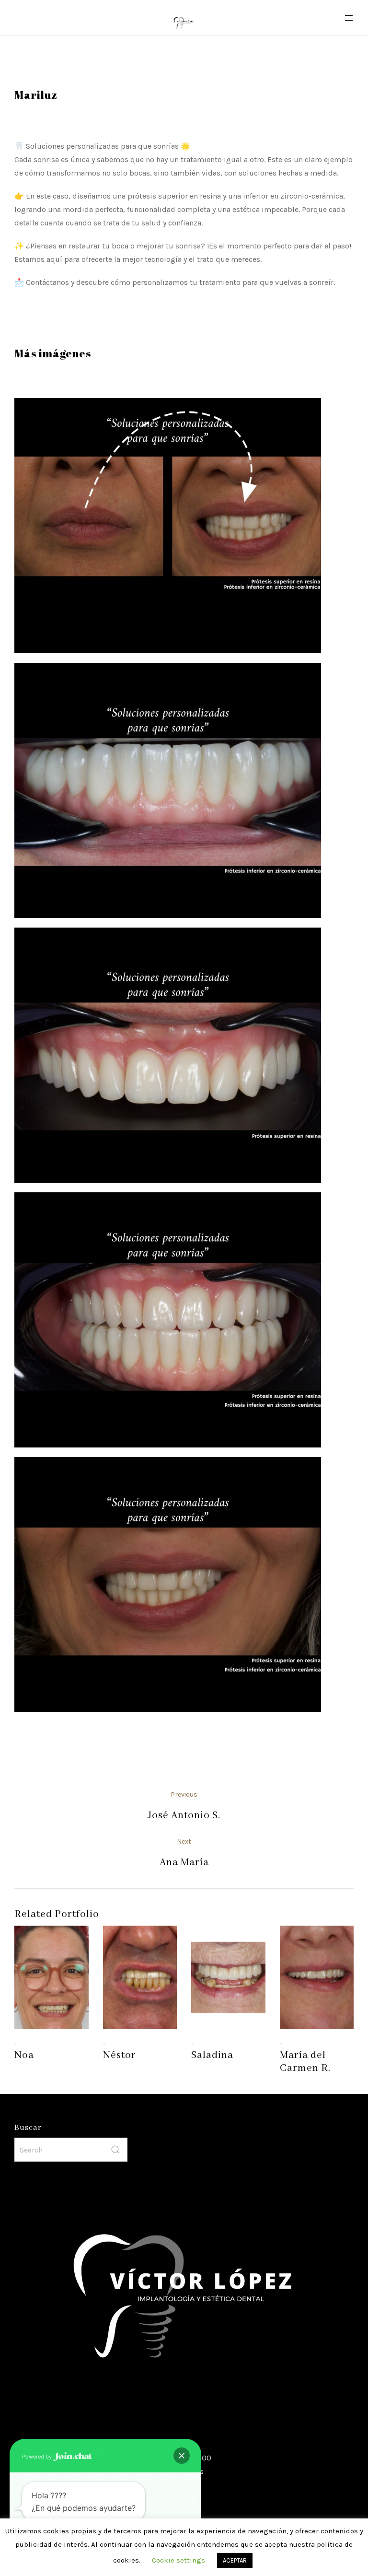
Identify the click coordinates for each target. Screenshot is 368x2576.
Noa (24, 2055)
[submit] (115, 2150)
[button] (182, 2456)
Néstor (120, 2055)
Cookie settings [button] (178, 2560)
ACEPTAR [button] (235, 2560)
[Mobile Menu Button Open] (349, 18)
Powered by (38, 2457)
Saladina (212, 2055)
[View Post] (52, 1977)
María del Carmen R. (305, 2062)
